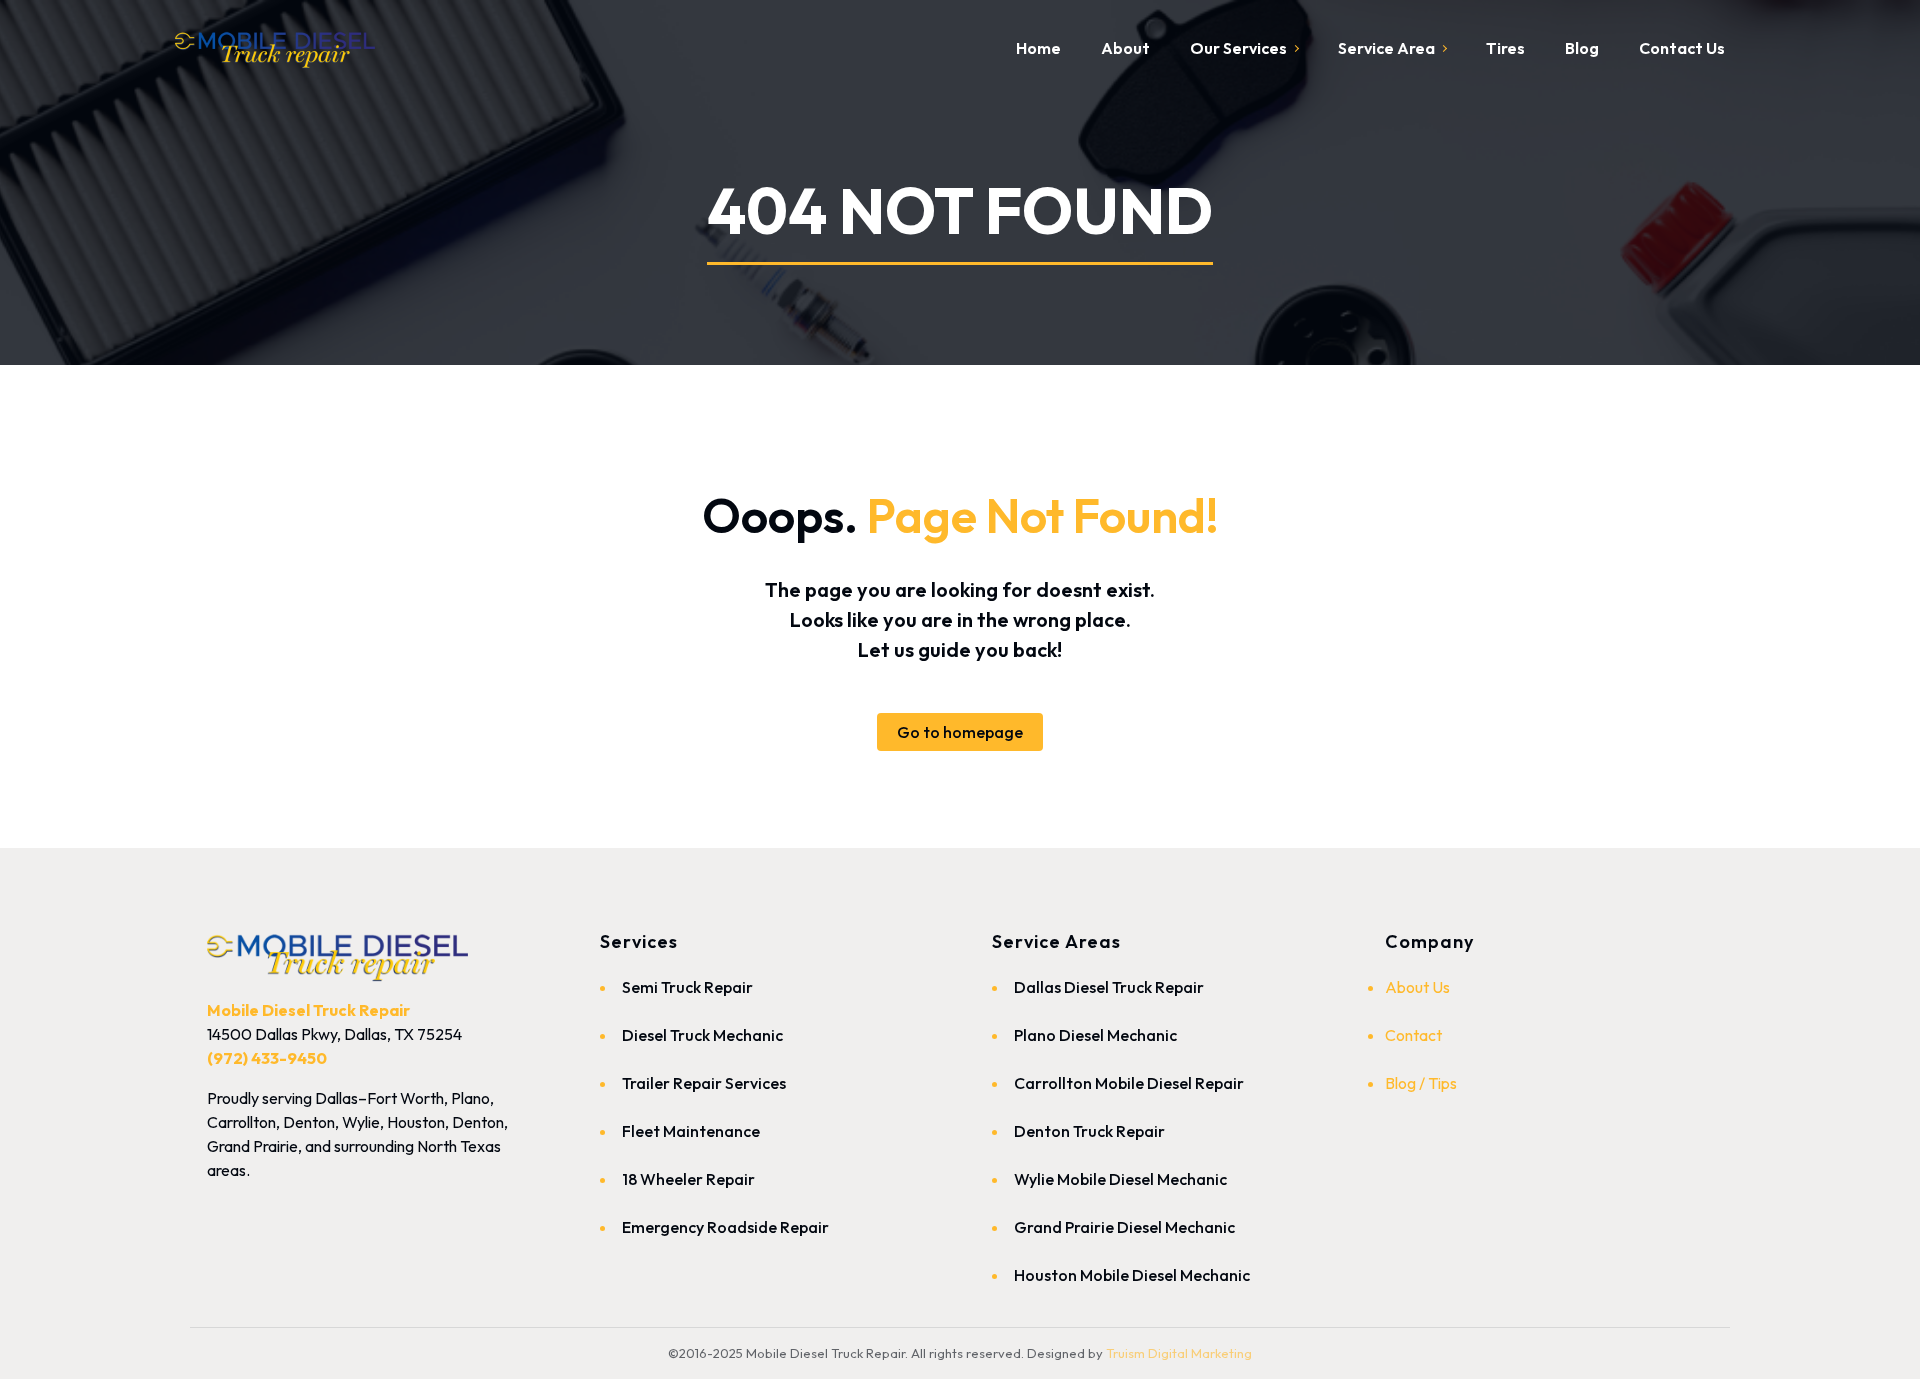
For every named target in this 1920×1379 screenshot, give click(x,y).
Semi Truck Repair (687, 987)
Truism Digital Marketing (1179, 1353)
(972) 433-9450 (267, 1058)
